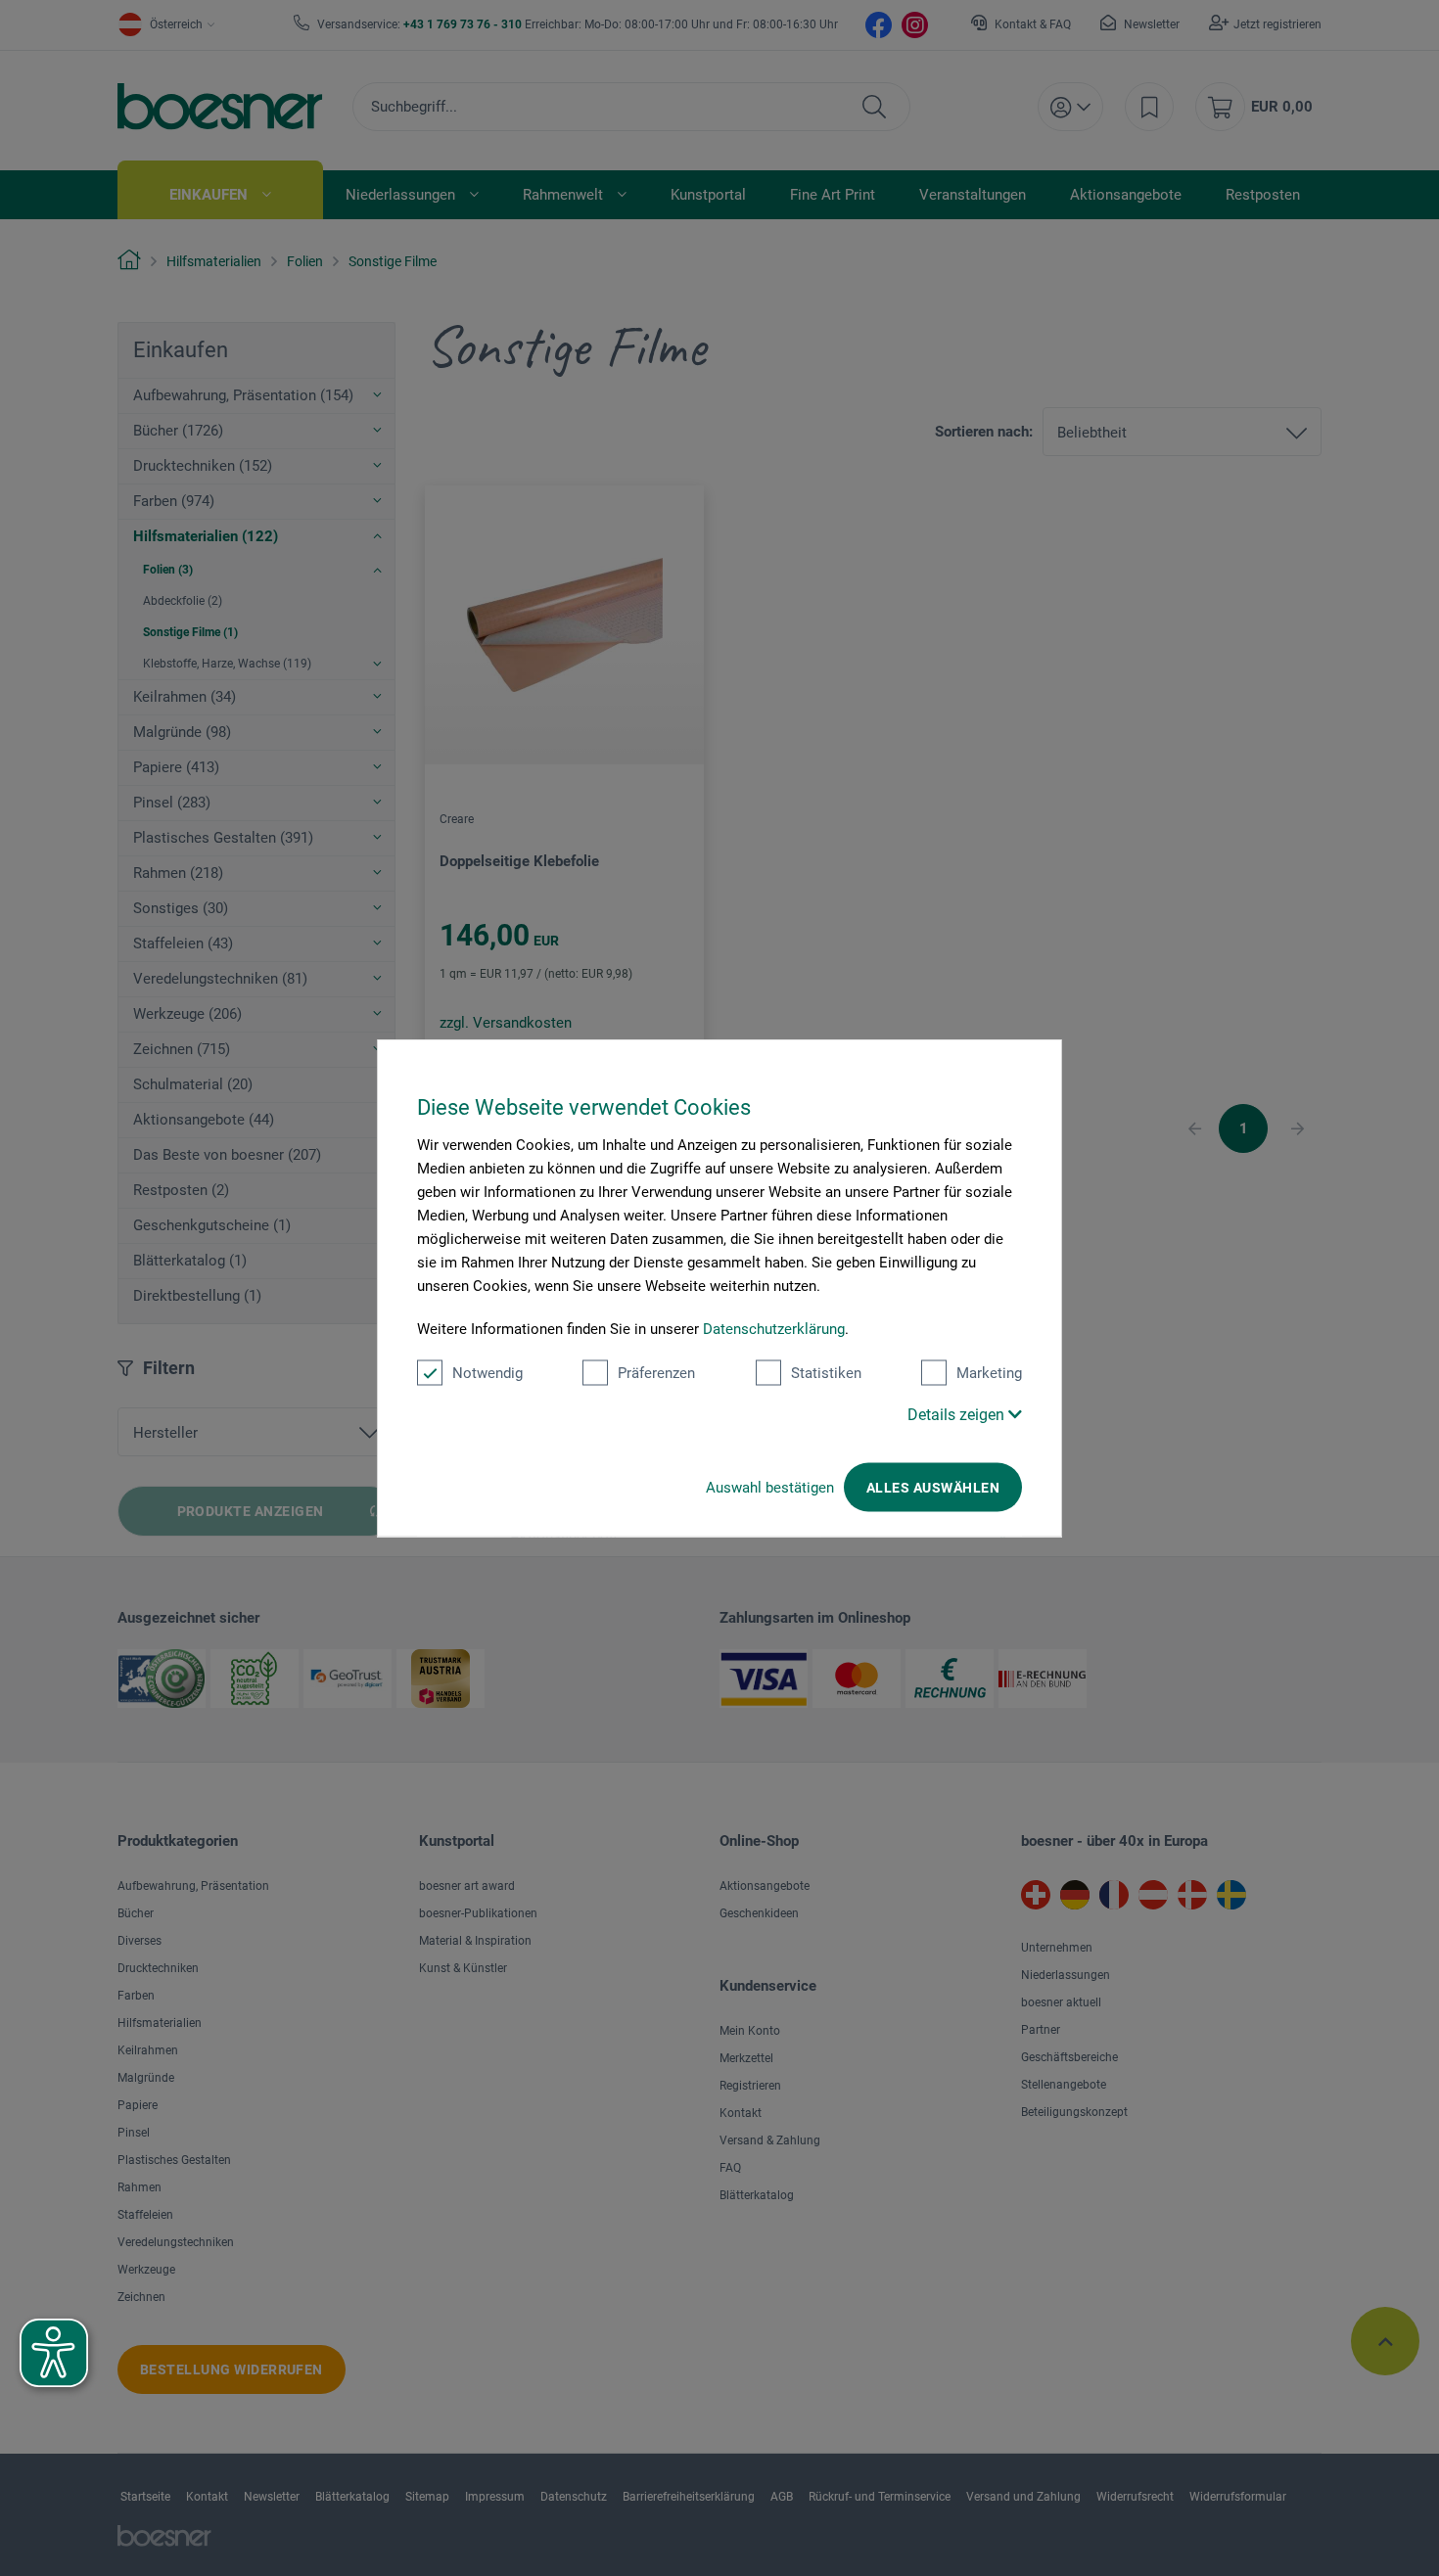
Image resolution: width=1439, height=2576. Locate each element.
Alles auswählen (933, 1488)
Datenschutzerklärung (774, 1329)
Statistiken (826, 1373)
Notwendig (487, 1373)
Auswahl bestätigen (770, 1488)
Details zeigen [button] (958, 1415)
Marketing (989, 1373)
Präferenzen (656, 1373)
